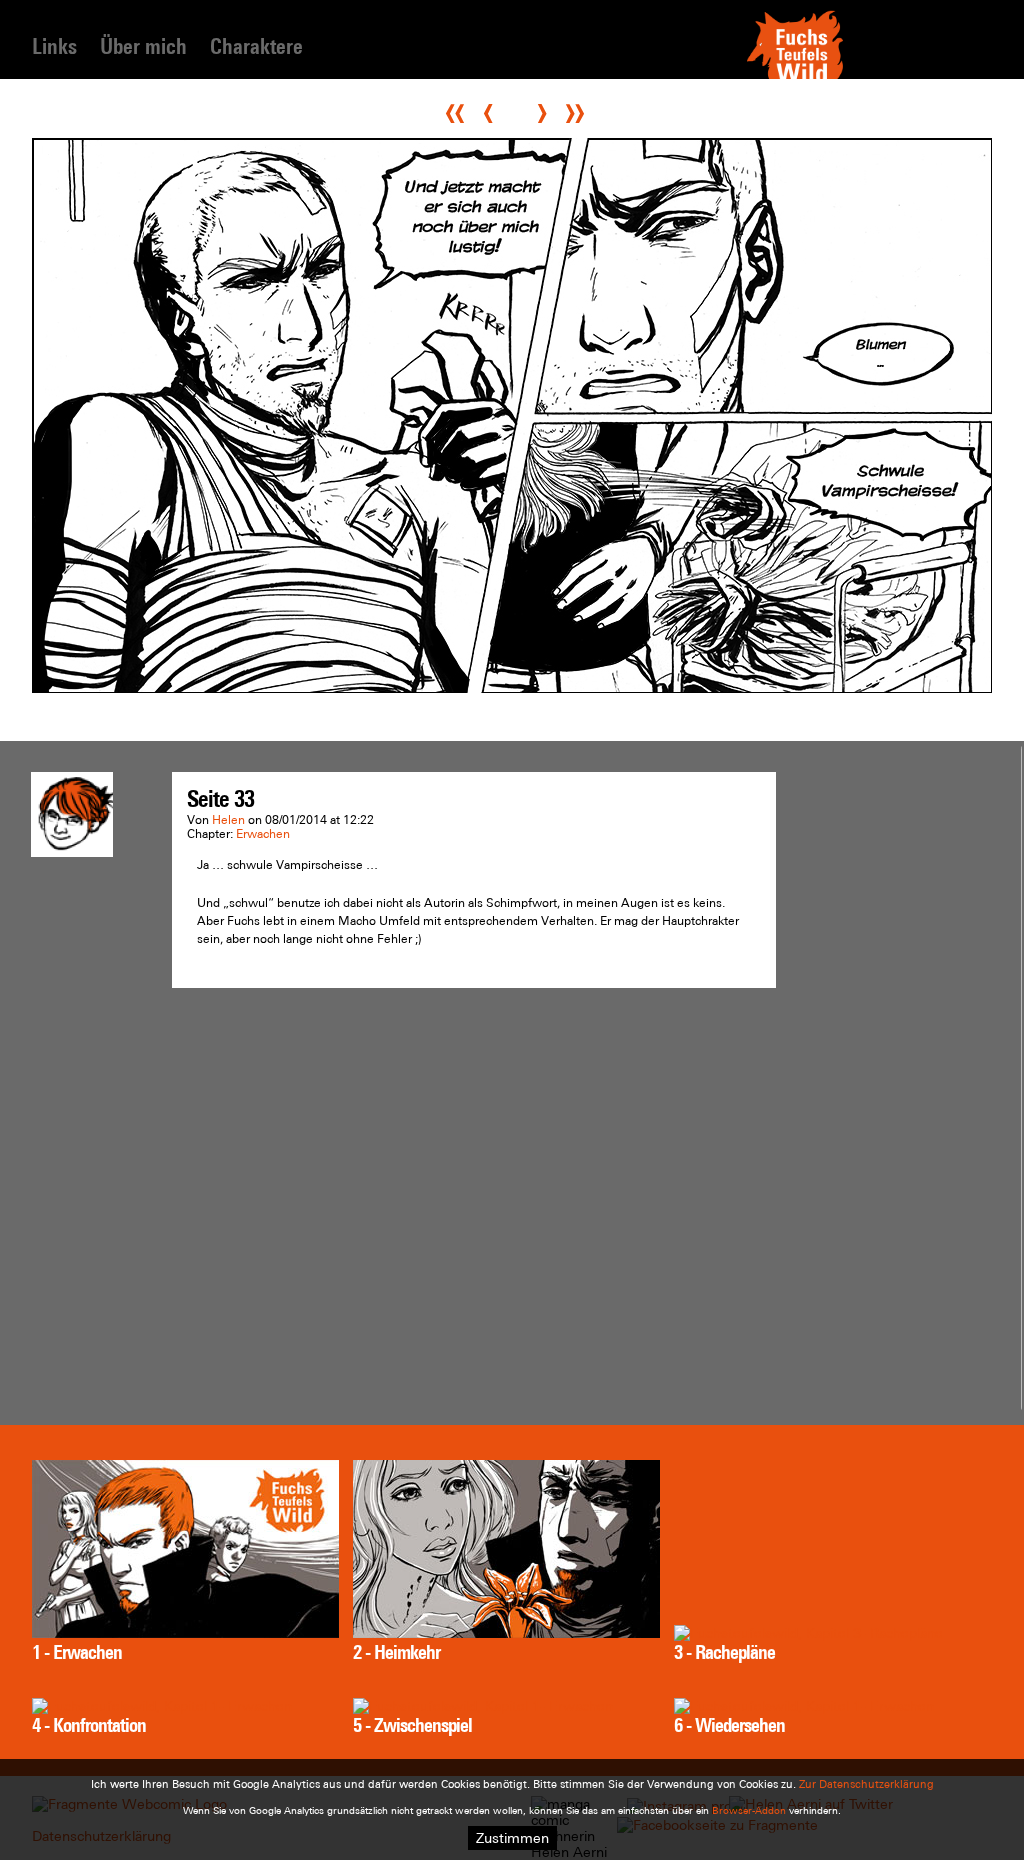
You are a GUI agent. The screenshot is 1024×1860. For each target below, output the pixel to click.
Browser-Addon (749, 1810)
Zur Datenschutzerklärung (866, 1784)
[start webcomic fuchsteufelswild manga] (795, 77)
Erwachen (263, 834)
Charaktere (256, 46)
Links (54, 46)
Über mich (143, 46)
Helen (228, 820)
